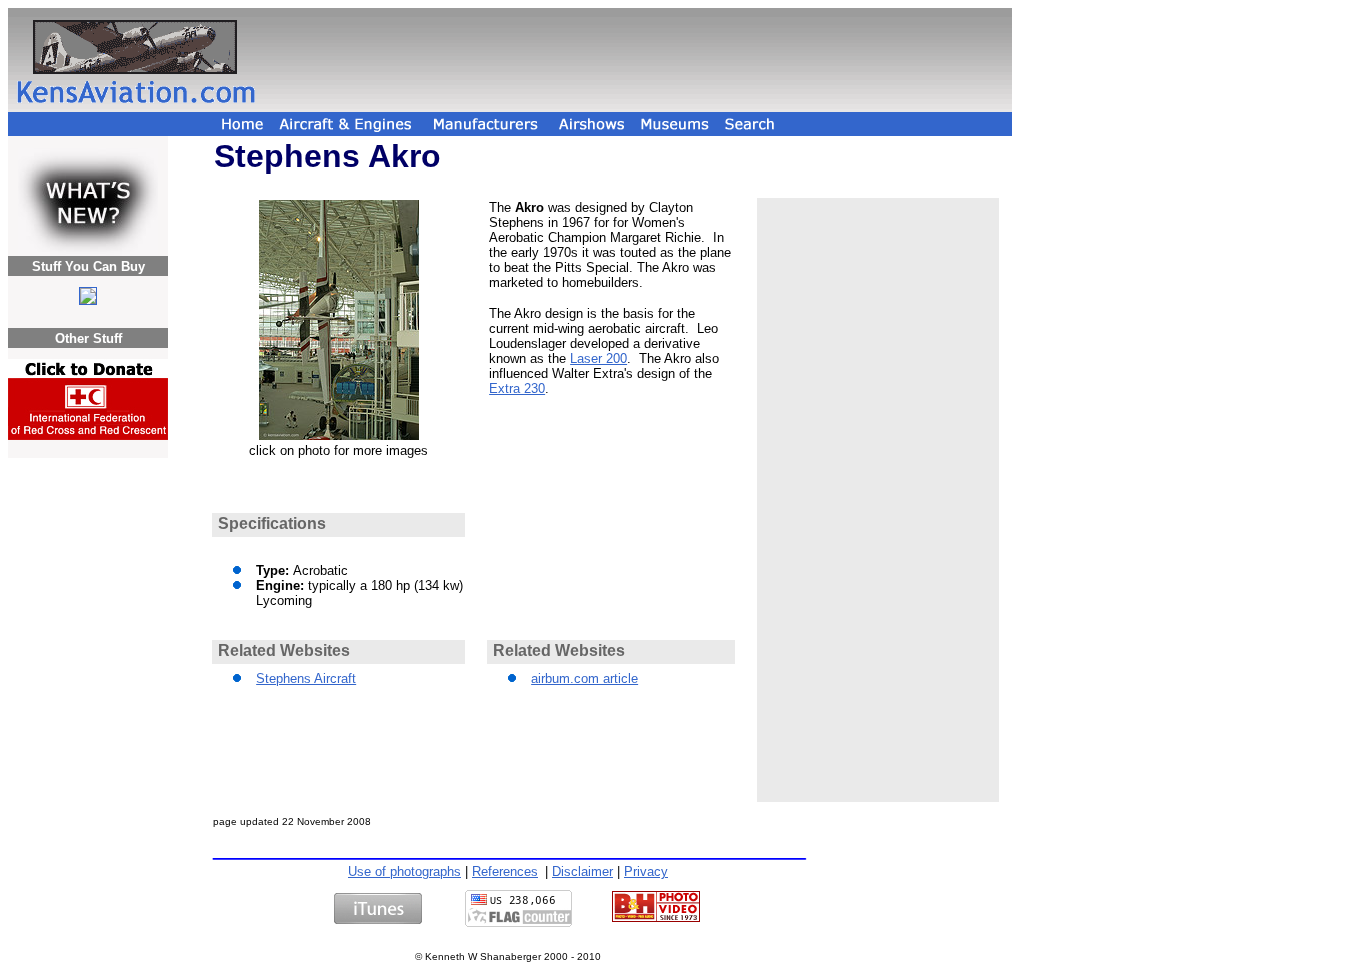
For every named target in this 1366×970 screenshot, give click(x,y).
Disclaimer (582, 871)
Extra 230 (517, 388)
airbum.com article (584, 678)
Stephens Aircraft (306, 678)
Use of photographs (404, 871)
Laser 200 (598, 358)
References (505, 871)
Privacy (646, 871)
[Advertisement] (637, 60)
